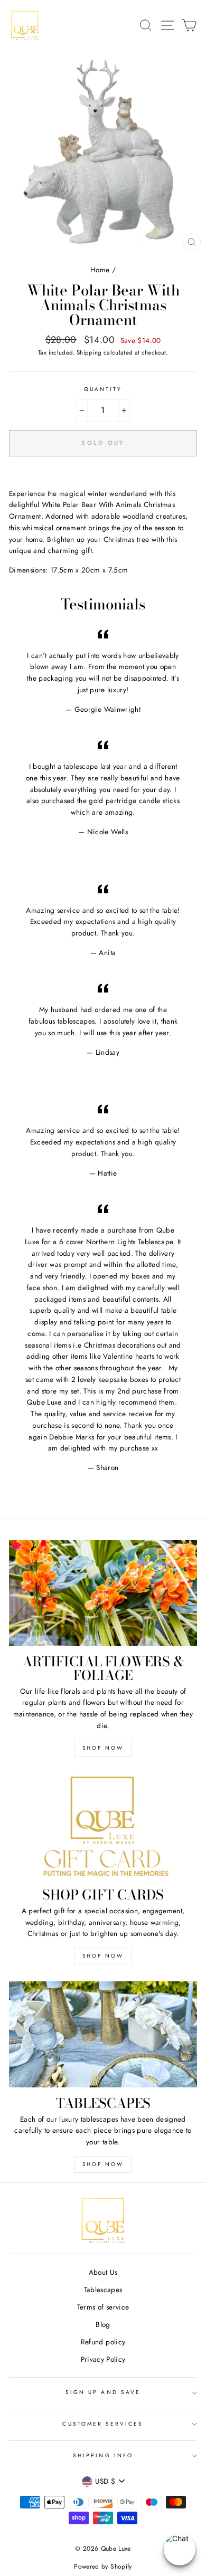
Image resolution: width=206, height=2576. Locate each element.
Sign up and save (103, 2392)
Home (100, 270)
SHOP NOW (103, 1748)
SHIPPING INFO (103, 2455)
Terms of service (103, 2307)
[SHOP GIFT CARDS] (103, 1826)
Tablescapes (103, 2289)
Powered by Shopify (103, 2567)
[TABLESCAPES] (103, 2034)
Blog (103, 2324)
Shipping (89, 352)
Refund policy (103, 2342)
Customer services (103, 2424)
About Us (103, 2272)
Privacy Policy (103, 2359)
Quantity (103, 389)
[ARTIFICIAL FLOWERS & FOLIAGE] (103, 1593)
